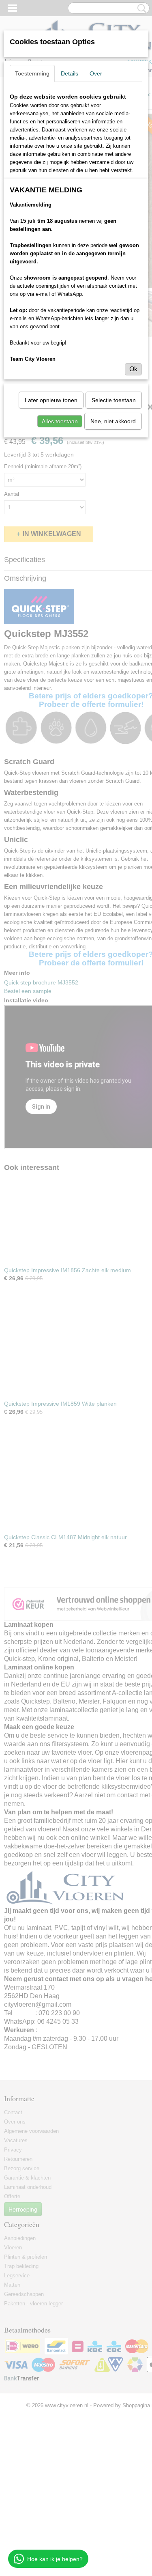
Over (96, 73)
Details (70, 73)
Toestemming (32, 73)
